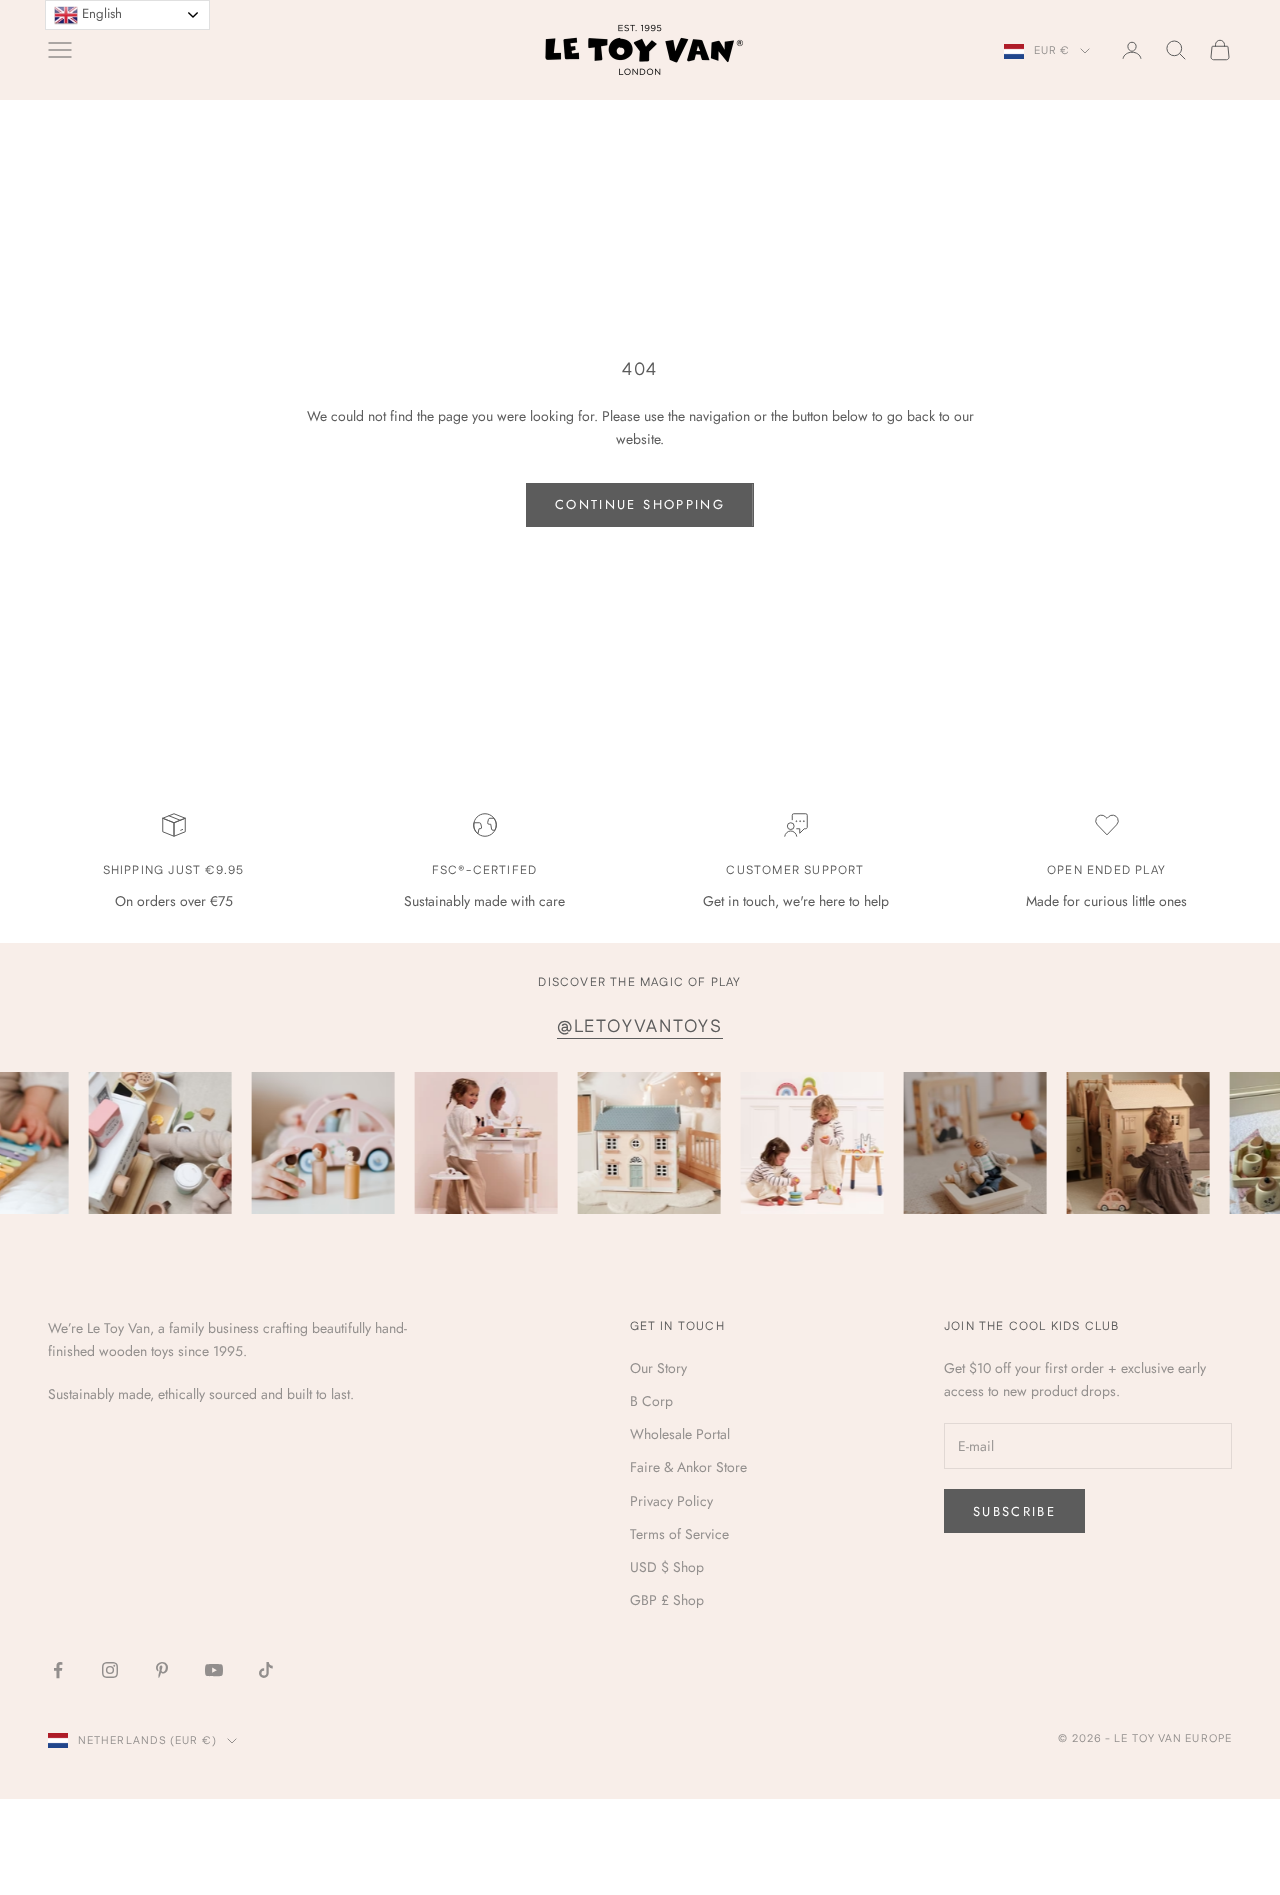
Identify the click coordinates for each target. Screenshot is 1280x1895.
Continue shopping (640, 504)
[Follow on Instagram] (110, 1670)
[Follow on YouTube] (214, 1670)
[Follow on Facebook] (58, 1670)
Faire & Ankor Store (688, 1467)
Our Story (658, 1368)
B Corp (651, 1401)
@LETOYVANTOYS (640, 1026)
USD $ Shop (667, 1567)
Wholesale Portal (680, 1434)
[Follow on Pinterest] (162, 1670)
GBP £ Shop (667, 1600)
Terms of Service (679, 1534)
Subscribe (1014, 1511)
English (100, 13)
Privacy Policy (671, 1501)
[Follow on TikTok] (266, 1670)
